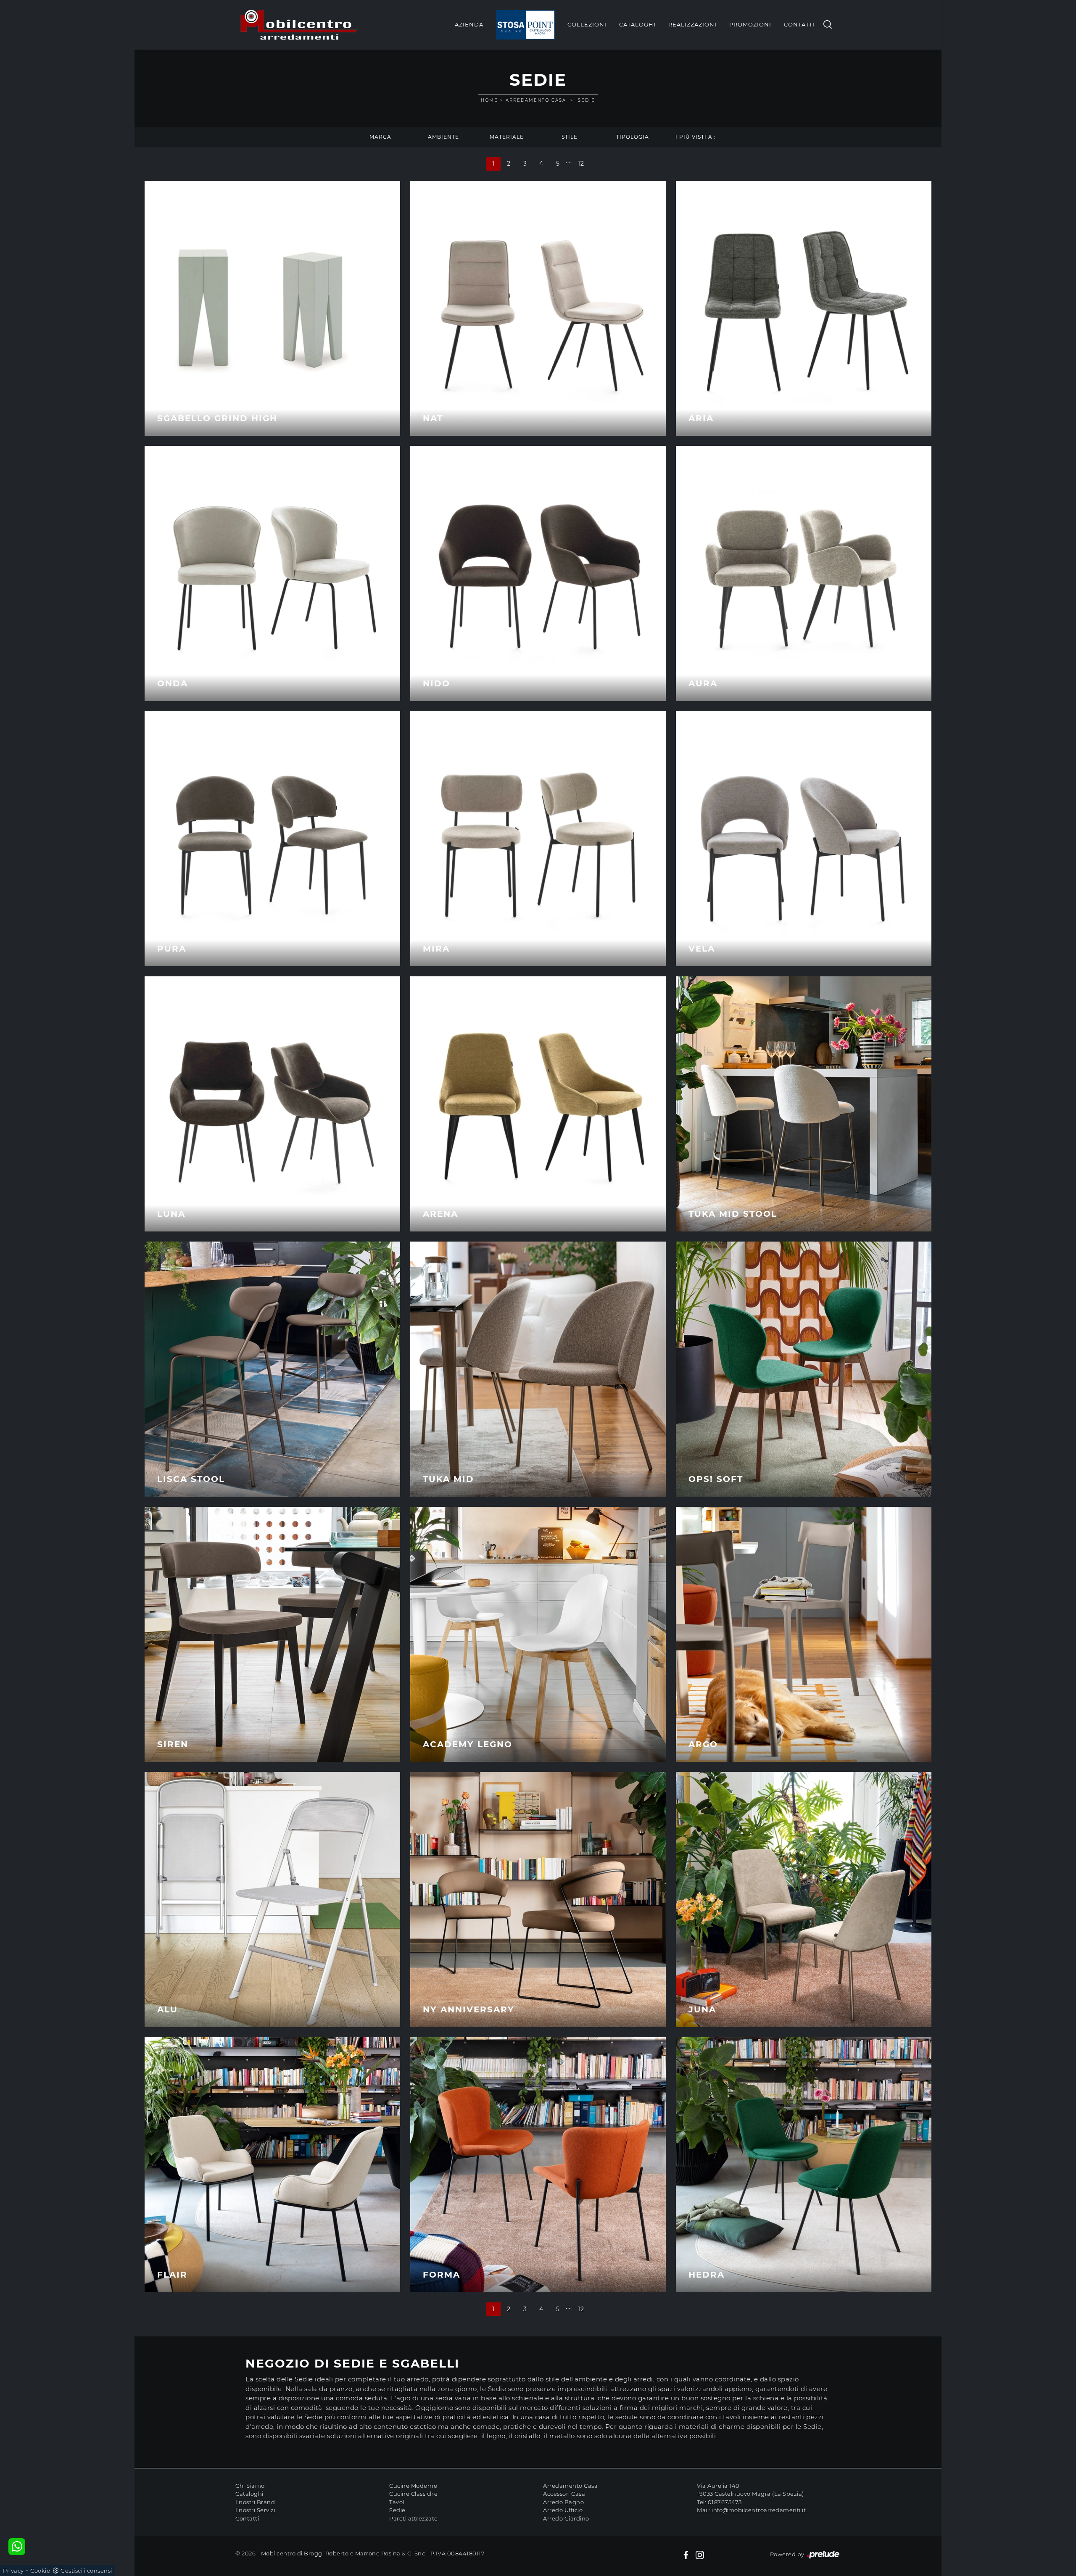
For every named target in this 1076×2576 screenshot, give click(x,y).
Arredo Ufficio (563, 2510)
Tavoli (397, 2502)
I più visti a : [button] (696, 137)
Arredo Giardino (566, 2518)
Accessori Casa (564, 2494)
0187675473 (725, 2502)
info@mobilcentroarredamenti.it (759, 2510)
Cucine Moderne (413, 2486)
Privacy (13, 2571)
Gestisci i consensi (86, 2571)
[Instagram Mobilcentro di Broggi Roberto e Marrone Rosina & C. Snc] (700, 2555)
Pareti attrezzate (414, 2518)
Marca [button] (380, 137)
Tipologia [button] (633, 137)
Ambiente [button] (443, 137)
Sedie (587, 100)
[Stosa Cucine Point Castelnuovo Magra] (525, 25)
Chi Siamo (250, 2486)
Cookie (40, 2571)
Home (489, 100)
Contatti (799, 24)
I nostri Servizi (255, 2510)
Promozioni (750, 24)
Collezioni (587, 24)
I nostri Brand (255, 2502)
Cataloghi (637, 24)
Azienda (469, 24)
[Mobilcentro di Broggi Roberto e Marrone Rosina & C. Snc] (299, 25)
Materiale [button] (507, 137)
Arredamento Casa (536, 100)
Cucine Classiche (413, 2494)
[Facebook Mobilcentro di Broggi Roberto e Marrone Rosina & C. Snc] (686, 2555)
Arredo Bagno (563, 2502)
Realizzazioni (692, 24)
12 (581, 163)
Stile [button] (570, 137)
